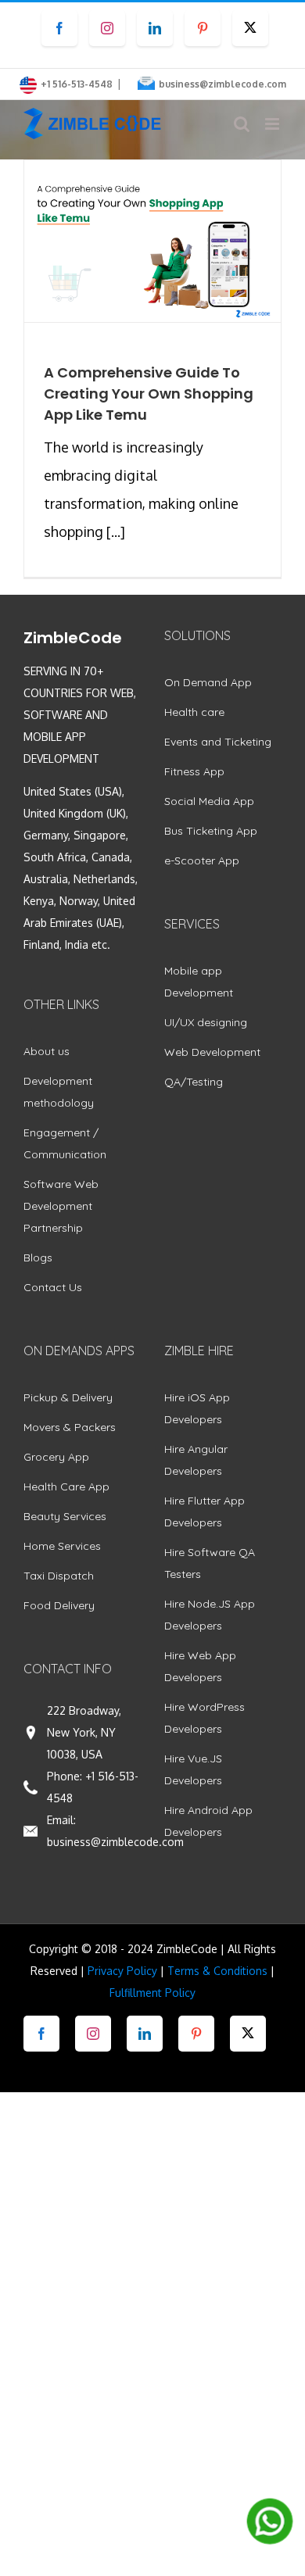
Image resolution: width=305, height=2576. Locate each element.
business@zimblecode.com (222, 84)
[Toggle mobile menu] (273, 124)
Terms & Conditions (217, 1971)
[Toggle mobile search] (242, 124)
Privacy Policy (122, 1971)
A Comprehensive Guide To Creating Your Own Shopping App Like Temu (149, 394)
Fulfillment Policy (152, 1993)
